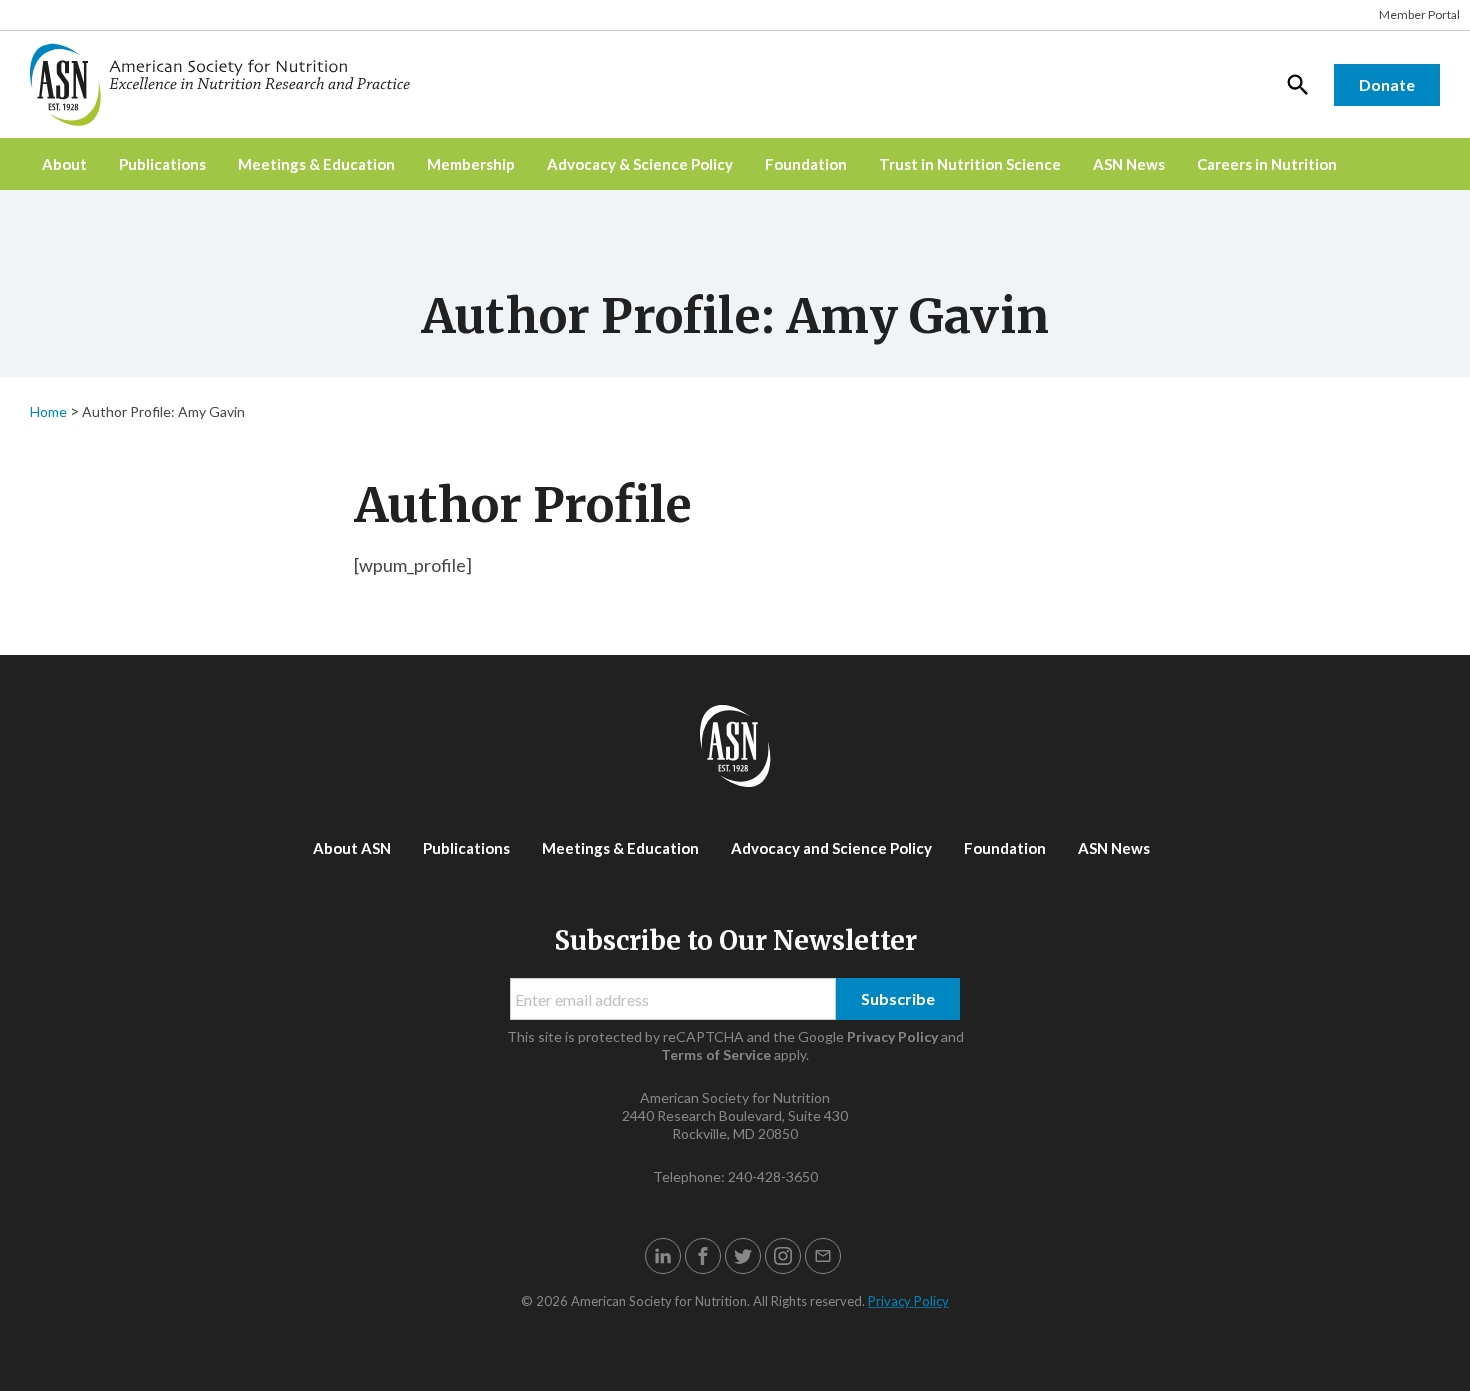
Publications (466, 848)
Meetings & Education (620, 848)
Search (1298, 84)
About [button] (64, 164)
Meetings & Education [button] (316, 164)
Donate (1387, 84)
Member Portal (1419, 14)
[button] (663, 1256)
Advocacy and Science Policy (831, 848)
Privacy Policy (892, 1036)
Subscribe (898, 998)
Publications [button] (162, 164)
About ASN (352, 848)
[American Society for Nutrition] (230, 84)
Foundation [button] (806, 164)
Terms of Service (716, 1054)
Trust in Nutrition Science (970, 164)
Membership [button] (471, 164)
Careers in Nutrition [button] (1267, 164)
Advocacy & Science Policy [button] (640, 164)
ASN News (1129, 164)
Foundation (1005, 848)
